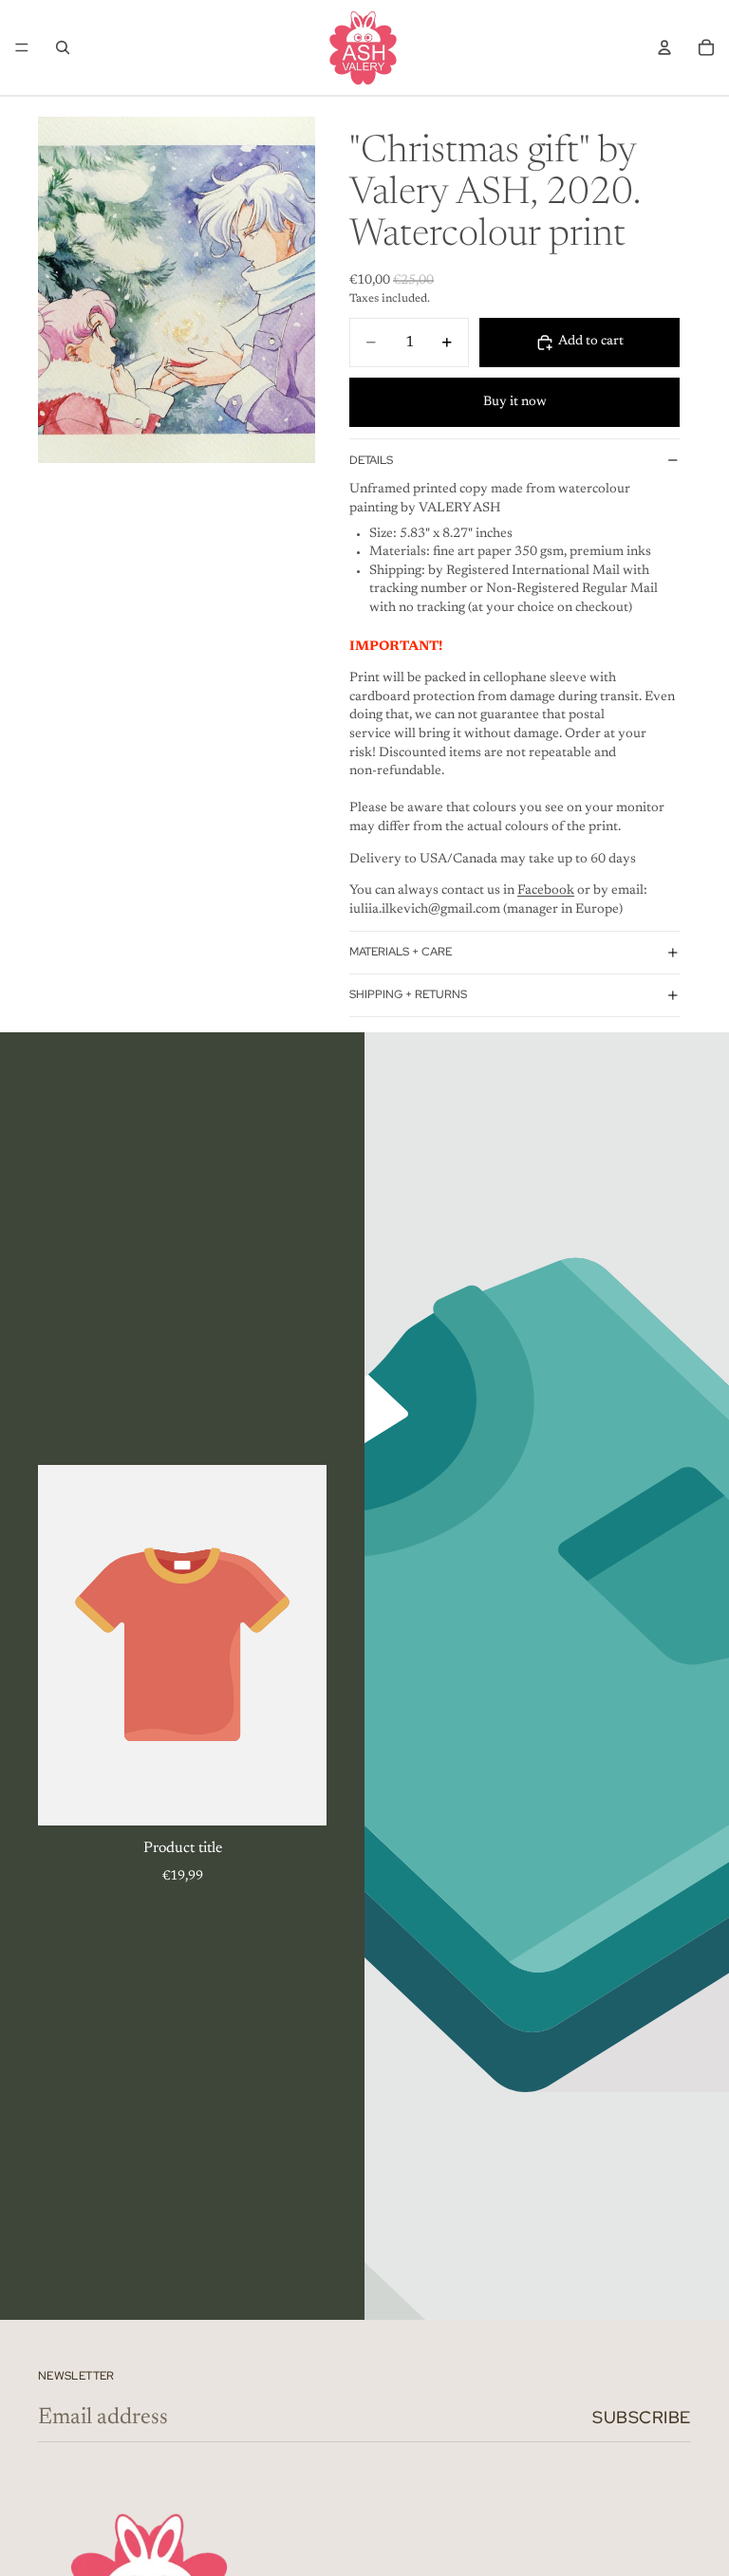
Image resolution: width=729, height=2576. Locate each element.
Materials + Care (401, 952)
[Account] (664, 47)
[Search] (63, 47)
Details (371, 460)
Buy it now (515, 402)
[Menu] (22, 47)
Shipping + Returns (408, 994)
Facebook (546, 891)
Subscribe (642, 2417)
